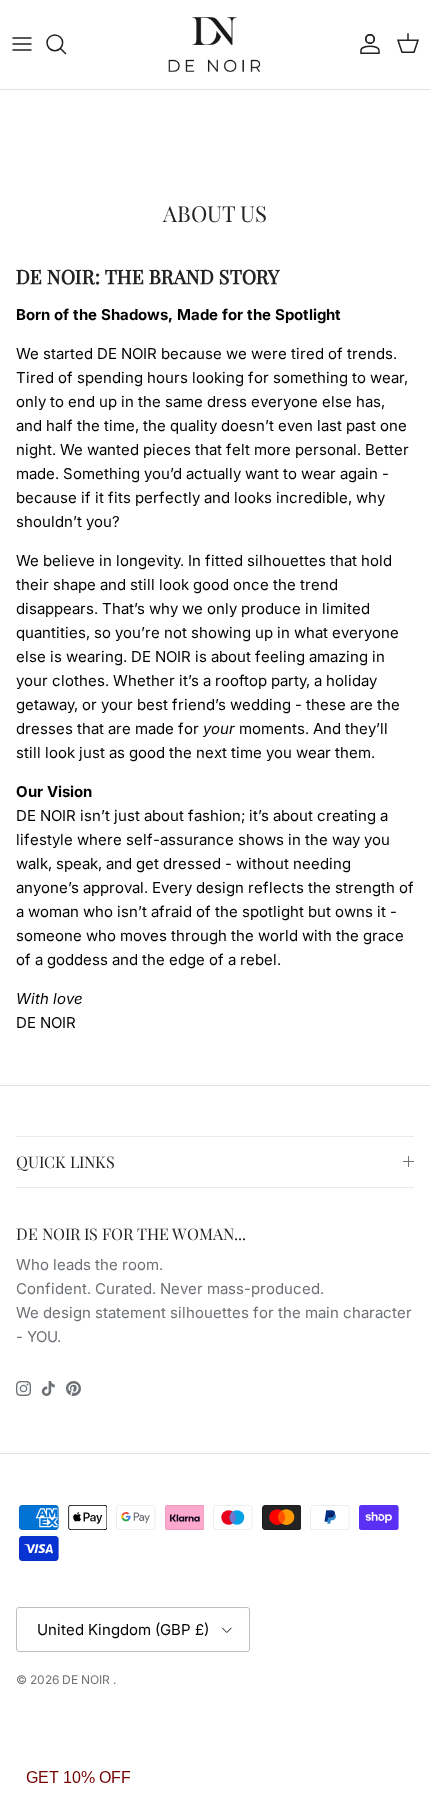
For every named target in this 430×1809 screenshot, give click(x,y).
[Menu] (22, 44)
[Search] (66, 44)
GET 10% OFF (78, 1777)
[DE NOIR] (215, 44)
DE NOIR (87, 1679)
